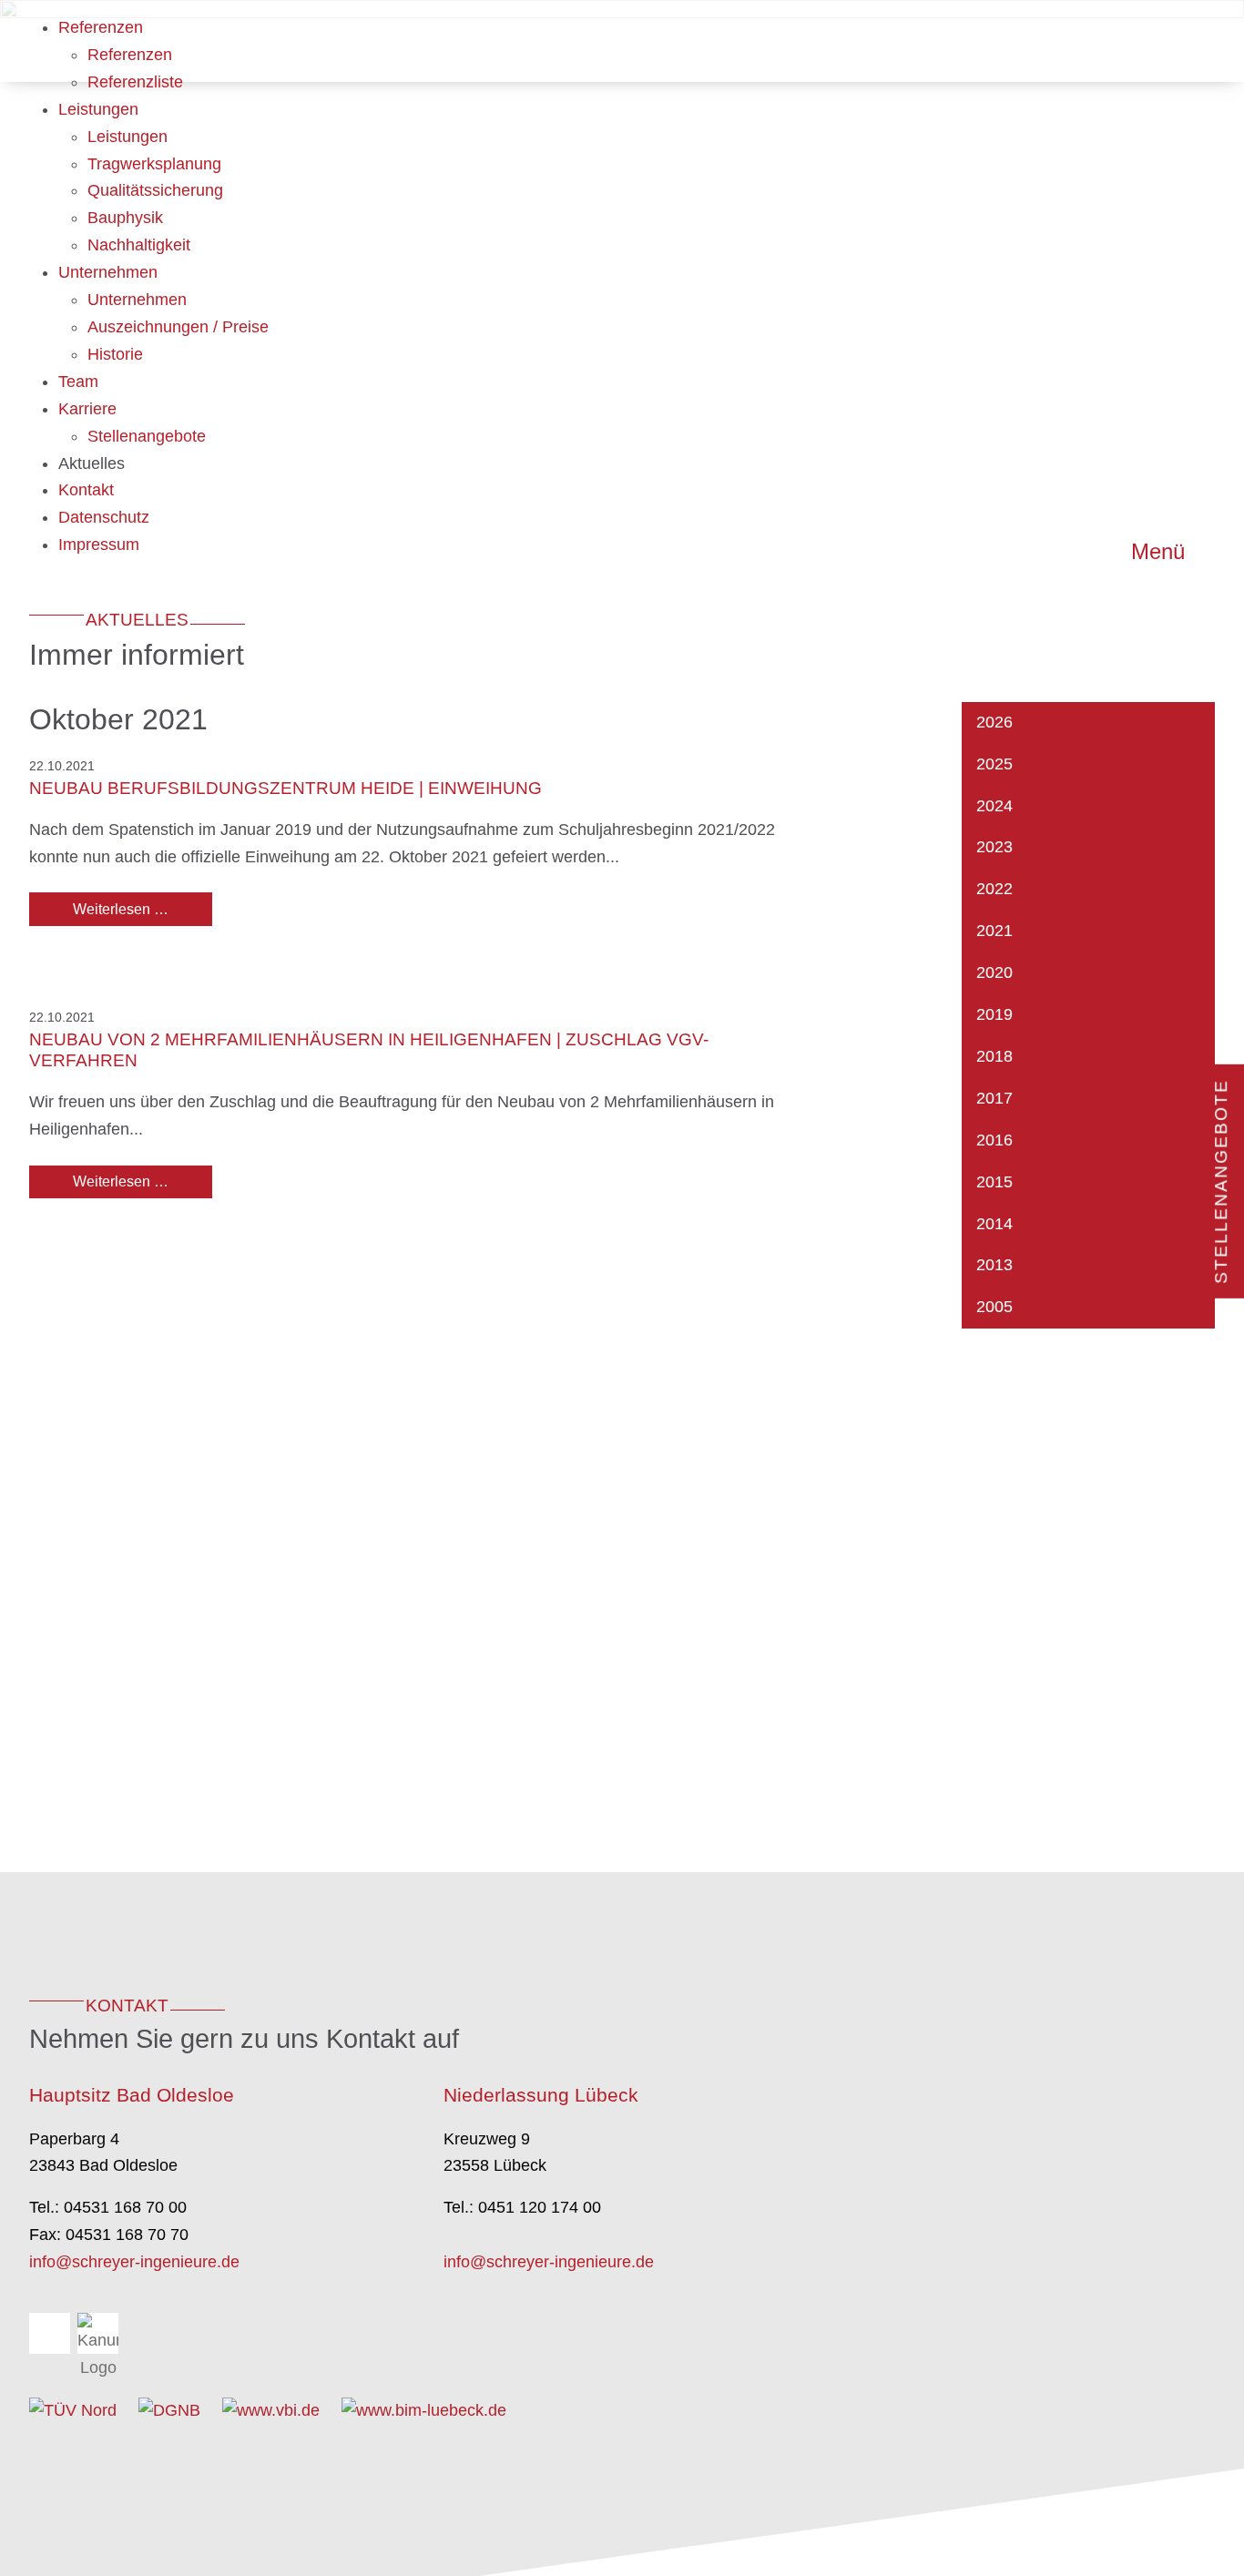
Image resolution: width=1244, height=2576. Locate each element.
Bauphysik (125, 218)
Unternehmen (108, 272)
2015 (994, 1182)
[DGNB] (169, 2410)
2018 (994, 1056)
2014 (994, 1224)
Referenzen (101, 27)
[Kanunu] (98, 2333)
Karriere (87, 409)
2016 (994, 1140)
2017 (994, 1098)
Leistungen (98, 109)
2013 (994, 1265)
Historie (115, 354)
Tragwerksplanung (154, 164)
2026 (994, 722)
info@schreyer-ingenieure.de (134, 2262)
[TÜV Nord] (73, 2410)
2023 (994, 847)
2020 (994, 972)
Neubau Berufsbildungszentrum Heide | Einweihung (286, 788)
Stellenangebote (147, 436)
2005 (994, 1307)
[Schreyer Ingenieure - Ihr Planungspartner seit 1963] (373, 42)
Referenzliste (135, 82)
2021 (994, 931)
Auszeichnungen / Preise (178, 327)
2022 (994, 889)
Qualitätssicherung (155, 190)
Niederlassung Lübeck (541, 2095)
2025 (994, 764)
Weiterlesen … (143, 909)
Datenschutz (104, 517)
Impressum (99, 545)
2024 (994, 806)
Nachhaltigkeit (139, 245)
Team (78, 382)
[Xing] (50, 2333)
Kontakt (86, 490)
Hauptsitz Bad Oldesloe (132, 2095)
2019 (994, 1014)
